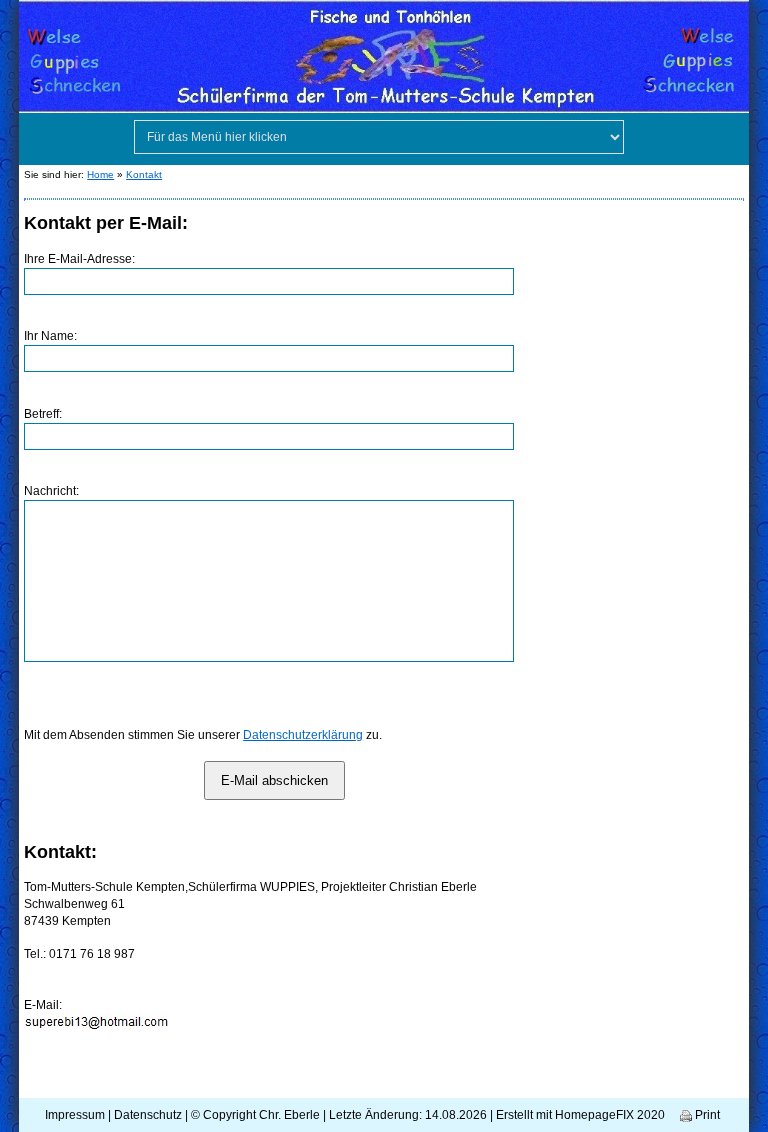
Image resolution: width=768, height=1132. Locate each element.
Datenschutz (148, 1115)
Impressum (75, 1115)
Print (706, 1115)
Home (100, 174)
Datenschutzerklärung (303, 735)
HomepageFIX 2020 (610, 1115)
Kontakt (144, 174)
